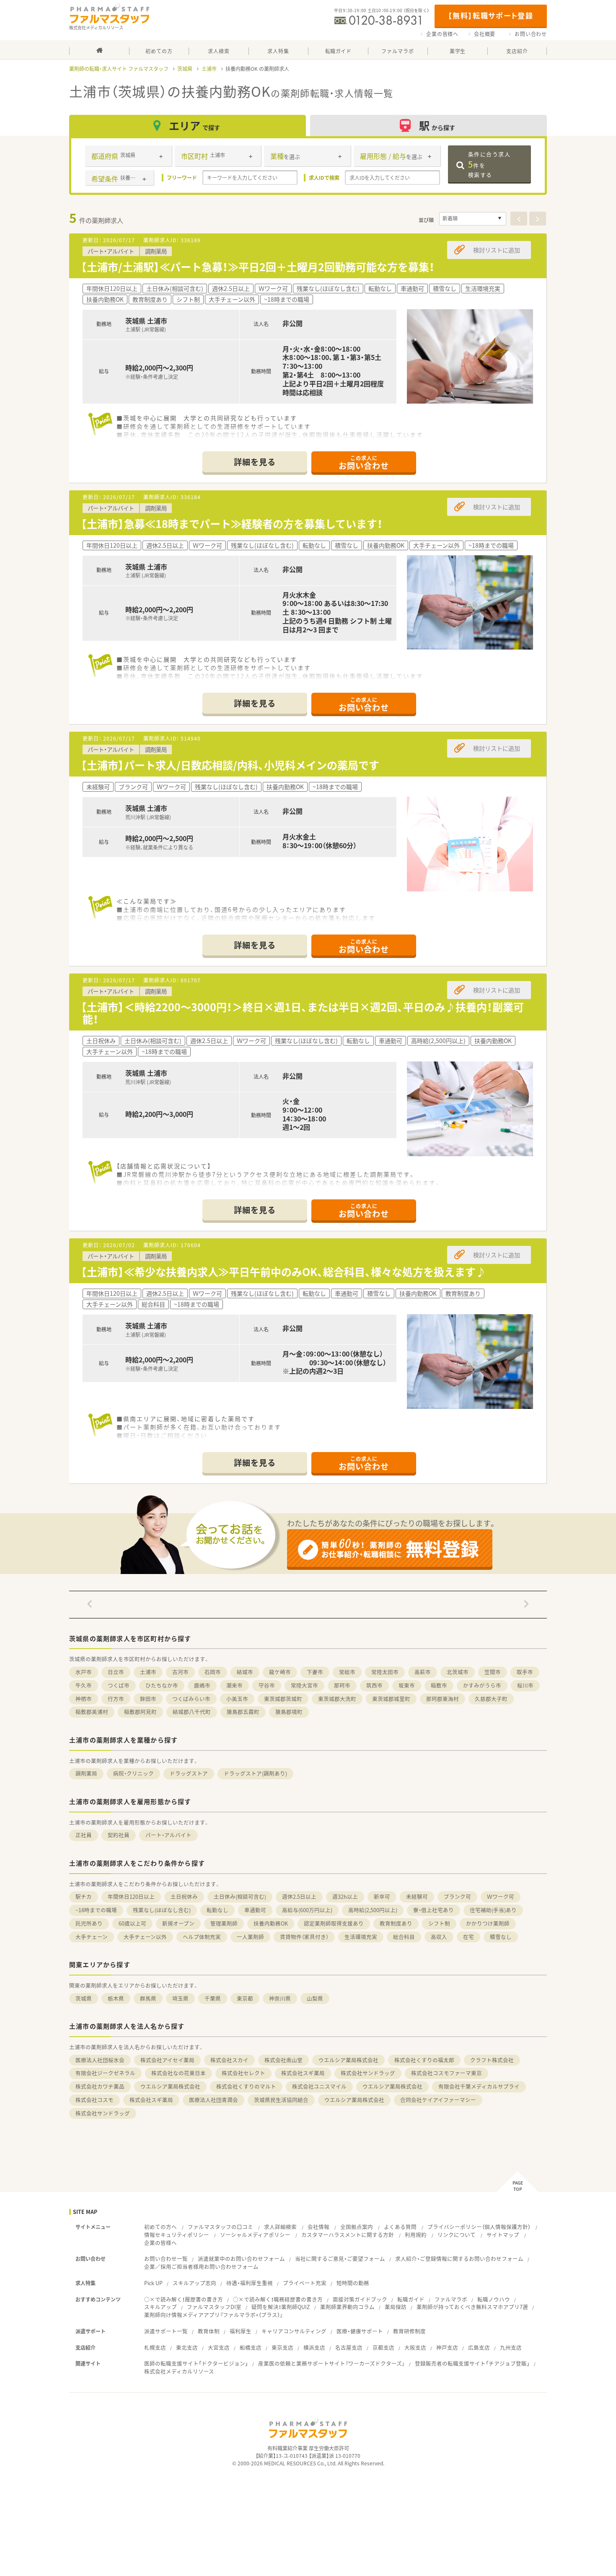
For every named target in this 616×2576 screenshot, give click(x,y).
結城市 (245, 1672)
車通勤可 (255, 1910)
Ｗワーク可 (501, 1896)
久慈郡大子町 (491, 1699)
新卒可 (382, 1896)
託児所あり (89, 1923)
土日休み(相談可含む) (240, 1896)
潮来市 (234, 1685)
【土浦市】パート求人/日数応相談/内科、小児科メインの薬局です (230, 765)
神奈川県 (280, 1998)
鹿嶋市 (202, 1685)
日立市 (116, 1672)
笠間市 (493, 1672)
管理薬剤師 (224, 1923)
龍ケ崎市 (280, 1672)
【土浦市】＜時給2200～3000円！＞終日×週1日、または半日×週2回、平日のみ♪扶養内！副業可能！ (302, 1013)
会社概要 (485, 34)
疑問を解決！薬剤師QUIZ (281, 2307)
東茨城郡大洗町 (337, 1699)
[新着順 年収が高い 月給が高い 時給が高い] (473, 219)
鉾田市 (148, 1699)
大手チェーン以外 (145, 1937)
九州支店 (511, 2347)
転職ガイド (411, 2299)
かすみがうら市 (482, 1685)
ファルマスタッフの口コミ (220, 2227)
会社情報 (318, 2227)
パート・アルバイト (168, 1835)
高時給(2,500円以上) (373, 1910)
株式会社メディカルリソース (179, 2371)
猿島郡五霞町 (243, 1712)
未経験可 (417, 1896)
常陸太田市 (385, 1672)
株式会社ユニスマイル (319, 2086)
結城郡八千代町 (192, 1712)
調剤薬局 (86, 1773)
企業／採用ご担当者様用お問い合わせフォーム (201, 2267)
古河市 (180, 1672)
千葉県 (213, 1998)
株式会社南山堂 (283, 2060)
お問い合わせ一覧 (166, 2259)
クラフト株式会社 (492, 2060)
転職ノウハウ (494, 2299)
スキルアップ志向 (194, 2283)
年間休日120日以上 (131, 1896)
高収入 (439, 1937)
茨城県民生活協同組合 (281, 2100)
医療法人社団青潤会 (214, 2100)
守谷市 (267, 1685)
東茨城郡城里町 (391, 1699)
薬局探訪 (396, 2307)
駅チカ (84, 1896)
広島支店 (479, 2347)
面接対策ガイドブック (360, 2299)
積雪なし (501, 1937)
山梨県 (315, 1998)
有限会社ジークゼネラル (105, 2073)
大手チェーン (92, 1937)
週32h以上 (345, 1896)
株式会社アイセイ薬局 (167, 2060)
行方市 (116, 1699)
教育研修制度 (409, 2331)
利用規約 (416, 2235)
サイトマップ (503, 2235)
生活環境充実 (361, 1937)
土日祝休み (184, 1896)
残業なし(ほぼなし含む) (162, 1910)
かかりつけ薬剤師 (488, 1923)
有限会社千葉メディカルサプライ (479, 2086)
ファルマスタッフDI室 (214, 2307)
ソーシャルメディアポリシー (255, 2235)
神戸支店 (447, 2347)
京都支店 (383, 2347)
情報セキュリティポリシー (177, 2235)
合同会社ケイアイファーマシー (438, 2100)
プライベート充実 (305, 2283)
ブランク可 (457, 1896)
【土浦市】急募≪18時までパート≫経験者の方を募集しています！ (232, 524)
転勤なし (217, 1910)
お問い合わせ (531, 34)
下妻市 (315, 1672)
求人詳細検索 (280, 2227)
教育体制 (209, 2331)
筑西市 (374, 1685)
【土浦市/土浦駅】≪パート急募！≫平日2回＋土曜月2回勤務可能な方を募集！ (258, 267)
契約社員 (119, 1835)
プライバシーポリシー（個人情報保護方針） (479, 2227)
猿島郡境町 (289, 1712)
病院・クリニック (133, 1773)
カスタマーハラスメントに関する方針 (348, 2235)
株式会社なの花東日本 (179, 2073)
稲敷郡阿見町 (140, 1712)
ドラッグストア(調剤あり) (255, 1773)
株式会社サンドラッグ (368, 2073)
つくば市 (119, 1685)
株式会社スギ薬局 (303, 2073)
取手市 (525, 1672)
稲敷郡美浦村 (92, 1712)
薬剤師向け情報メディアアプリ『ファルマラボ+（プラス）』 (214, 2315)
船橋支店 (251, 2347)
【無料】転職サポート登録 (490, 15)
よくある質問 (400, 2227)
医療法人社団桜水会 (100, 2060)
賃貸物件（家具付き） (304, 1937)
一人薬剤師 (250, 1937)
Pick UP (153, 2283)
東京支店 (282, 2347)
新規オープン (178, 1923)
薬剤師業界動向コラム (347, 2307)
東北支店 (187, 2347)
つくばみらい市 (191, 1699)
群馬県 (148, 1998)
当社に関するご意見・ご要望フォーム (340, 2259)
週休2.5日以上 (299, 1896)
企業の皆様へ (442, 34)
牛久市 (84, 1685)
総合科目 (404, 1937)
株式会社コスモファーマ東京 (446, 2073)
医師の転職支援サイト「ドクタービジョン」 (196, 2363)
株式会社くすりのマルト (246, 2086)
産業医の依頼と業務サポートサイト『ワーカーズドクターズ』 (331, 2363)
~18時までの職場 (96, 1910)
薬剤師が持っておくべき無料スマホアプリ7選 (472, 2307)
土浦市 (209, 69)
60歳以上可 (132, 1923)
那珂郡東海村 (443, 1699)
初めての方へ (160, 2227)
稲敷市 (439, 1685)
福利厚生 (241, 2331)
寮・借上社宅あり (434, 1910)
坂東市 (407, 1685)
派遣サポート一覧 (166, 2331)
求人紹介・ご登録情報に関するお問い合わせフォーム (459, 2259)
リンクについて (457, 2235)
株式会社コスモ (94, 2100)
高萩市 (423, 1672)
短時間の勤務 (353, 2283)
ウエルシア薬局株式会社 (348, 2060)
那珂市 (342, 1685)
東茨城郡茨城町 (283, 1699)
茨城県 (185, 69)
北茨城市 (458, 1672)
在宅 (468, 1937)
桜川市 (525, 1685)
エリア (194, 126)
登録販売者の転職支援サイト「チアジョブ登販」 (472, 2363)
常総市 (347, 1672)
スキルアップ (160, 2307)
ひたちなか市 (162, 1685)
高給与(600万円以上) (307, 1910)
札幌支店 (155, 2347)
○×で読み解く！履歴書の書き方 (184, 2299)
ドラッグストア (189, 1773)
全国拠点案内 (357, 2227)
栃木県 (116, 1998)
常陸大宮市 (304, 1685)
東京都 (245, 1998)
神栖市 (84, 1699)
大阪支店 (415, 2347)
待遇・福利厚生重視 (250, 2283)
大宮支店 (219, 2347)
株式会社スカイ (229, 2060)
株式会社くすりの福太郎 (424, 2060)
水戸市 (84, 1672)
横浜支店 (314, 2347)
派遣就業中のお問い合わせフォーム (241, 2259)
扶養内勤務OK (271, 1923)
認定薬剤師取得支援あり (334, 1923)
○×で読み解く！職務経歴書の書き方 (278, 2299)
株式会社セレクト (243, 2073)
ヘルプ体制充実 (202, 1937)
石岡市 (213, 1672)
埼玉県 (180, 1998)
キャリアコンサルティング (294, 2331)
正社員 (84, 1835)
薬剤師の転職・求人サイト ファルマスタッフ (119, 69)
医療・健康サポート (360, 2331)
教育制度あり (396, 1923)
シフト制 (439, 1923)
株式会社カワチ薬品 (100, 2086)
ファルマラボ (451, 2299)
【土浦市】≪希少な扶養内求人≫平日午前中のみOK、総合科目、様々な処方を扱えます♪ (283, 1272)
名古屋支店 (349, 2347)
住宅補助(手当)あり (493, 1910)
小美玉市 (237, 1699)
